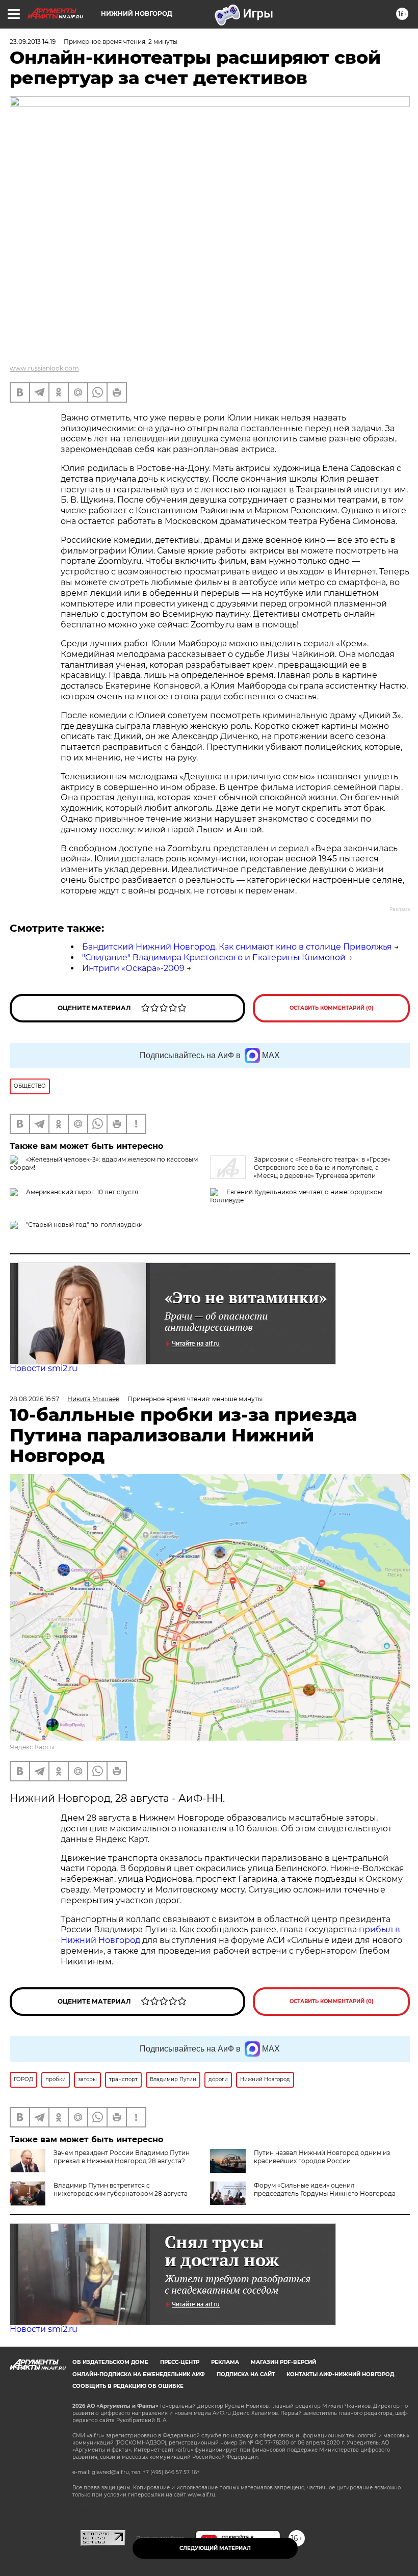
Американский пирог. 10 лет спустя (82, 1192)
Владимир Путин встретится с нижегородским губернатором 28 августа (121, 2189)
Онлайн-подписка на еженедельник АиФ (139, 2374)
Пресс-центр (180, 2362)
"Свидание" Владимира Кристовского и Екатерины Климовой (214, 957)
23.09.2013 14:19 (33, 42)
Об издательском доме (110, 2362)
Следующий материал (215, 2548)
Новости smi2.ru (44, 1368)
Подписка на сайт (246, 2374)
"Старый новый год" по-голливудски (84, 1225)
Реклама (225, 2362)
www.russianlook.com (44, 368)
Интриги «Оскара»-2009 (133, 968)
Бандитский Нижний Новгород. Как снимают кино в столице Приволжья (237, 947)
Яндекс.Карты (32, 1747)
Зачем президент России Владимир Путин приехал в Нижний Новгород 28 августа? (122, 2157)
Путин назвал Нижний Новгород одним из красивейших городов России (322, 2157)
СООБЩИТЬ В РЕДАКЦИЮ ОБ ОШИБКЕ (128, 2386)
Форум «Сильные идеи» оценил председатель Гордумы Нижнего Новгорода (325, 2189)
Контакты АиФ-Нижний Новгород (340, 2374)
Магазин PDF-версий (283, 2362)
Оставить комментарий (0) (332, 1008)
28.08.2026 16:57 (34, 1399)
